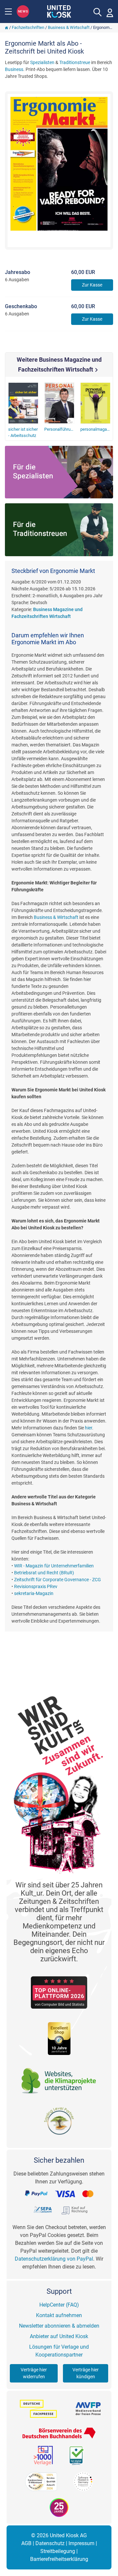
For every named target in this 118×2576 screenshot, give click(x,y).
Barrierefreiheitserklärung (59, 2559)
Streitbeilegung (58, 2551)
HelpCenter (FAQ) (59, 2305)
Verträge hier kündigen (86, 2373)
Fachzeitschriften (28, 27)
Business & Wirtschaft (69, 27)
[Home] (7, 27)
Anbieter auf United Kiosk (59, 2336)
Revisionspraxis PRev (36, 1586)
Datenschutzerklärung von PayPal (54, 2259)
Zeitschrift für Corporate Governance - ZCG (58, 1580)
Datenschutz (50, 2543)
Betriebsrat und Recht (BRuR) (44, 1573)
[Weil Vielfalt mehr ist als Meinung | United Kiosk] (59, 11)
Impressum (81, 2543)
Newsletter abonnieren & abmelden (59, 2326)
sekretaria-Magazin (34, 1593)
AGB (26, 2543)
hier (88, 1428)
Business (14, 69)
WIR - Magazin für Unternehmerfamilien (54, 1566)
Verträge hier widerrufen (34, 2373)
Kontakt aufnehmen (59, 2315)
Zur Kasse (92, 285)
